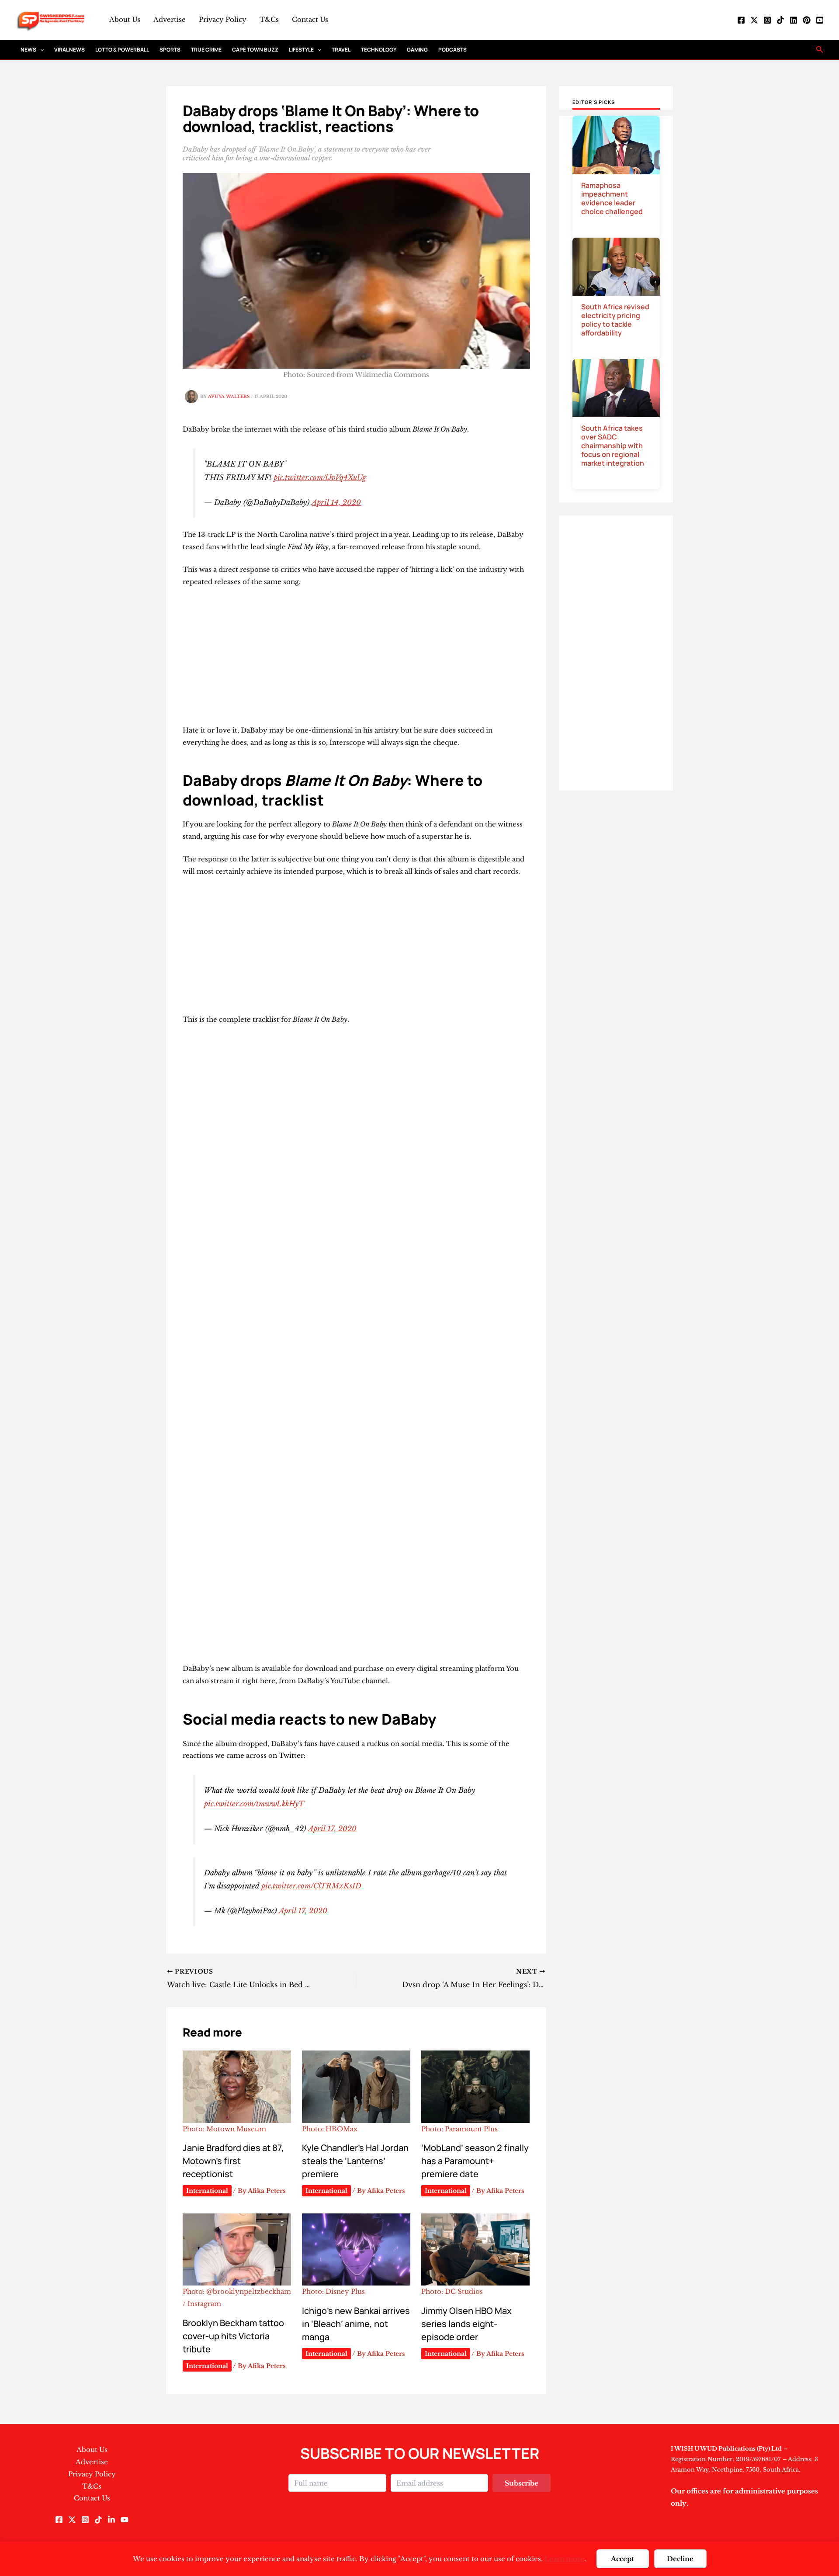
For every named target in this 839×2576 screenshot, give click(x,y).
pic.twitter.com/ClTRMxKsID (311, 1886)
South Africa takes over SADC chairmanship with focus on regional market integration (613, 446)
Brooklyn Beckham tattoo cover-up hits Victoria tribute (233, 2336)
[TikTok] (780, 20)
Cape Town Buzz (255, 50)
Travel (341, 50)
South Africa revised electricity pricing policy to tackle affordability (615, 320)
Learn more (564, 2559)
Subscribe (522, 2483)
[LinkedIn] (794, 20)
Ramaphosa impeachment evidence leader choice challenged (612, 198)
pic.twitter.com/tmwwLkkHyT (254, 1804)
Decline (680, 2559)
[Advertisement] (356, 660)
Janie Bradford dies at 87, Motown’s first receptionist (233, 2161)
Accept (622, 2559)
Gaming (417, 50)
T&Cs (269, 19)
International (207, 2191)
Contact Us (310, 19)
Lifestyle (301, 50)
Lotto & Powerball (122, 50)
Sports (170, 50)
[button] (40, 50)
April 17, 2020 (332, 1829)
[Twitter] (754, 20)
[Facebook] (741, 20)
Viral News (69, 50)
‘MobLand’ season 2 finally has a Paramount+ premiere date (475, 2161)
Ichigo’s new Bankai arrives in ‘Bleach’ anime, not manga (356, 2324)
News (28, 50)
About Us (125, 19)
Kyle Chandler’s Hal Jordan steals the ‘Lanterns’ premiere (355, 2161)
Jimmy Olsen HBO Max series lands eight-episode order (466, 2324)
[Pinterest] (807, 20)
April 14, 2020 (336, 502)
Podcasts (452, 50)
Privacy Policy (223, 19)
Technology (379, 50)
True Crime (206, 50)
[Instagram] (767, 20)
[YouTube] (820, 20)
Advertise (170, 19)
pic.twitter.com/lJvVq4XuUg (320, 477)
